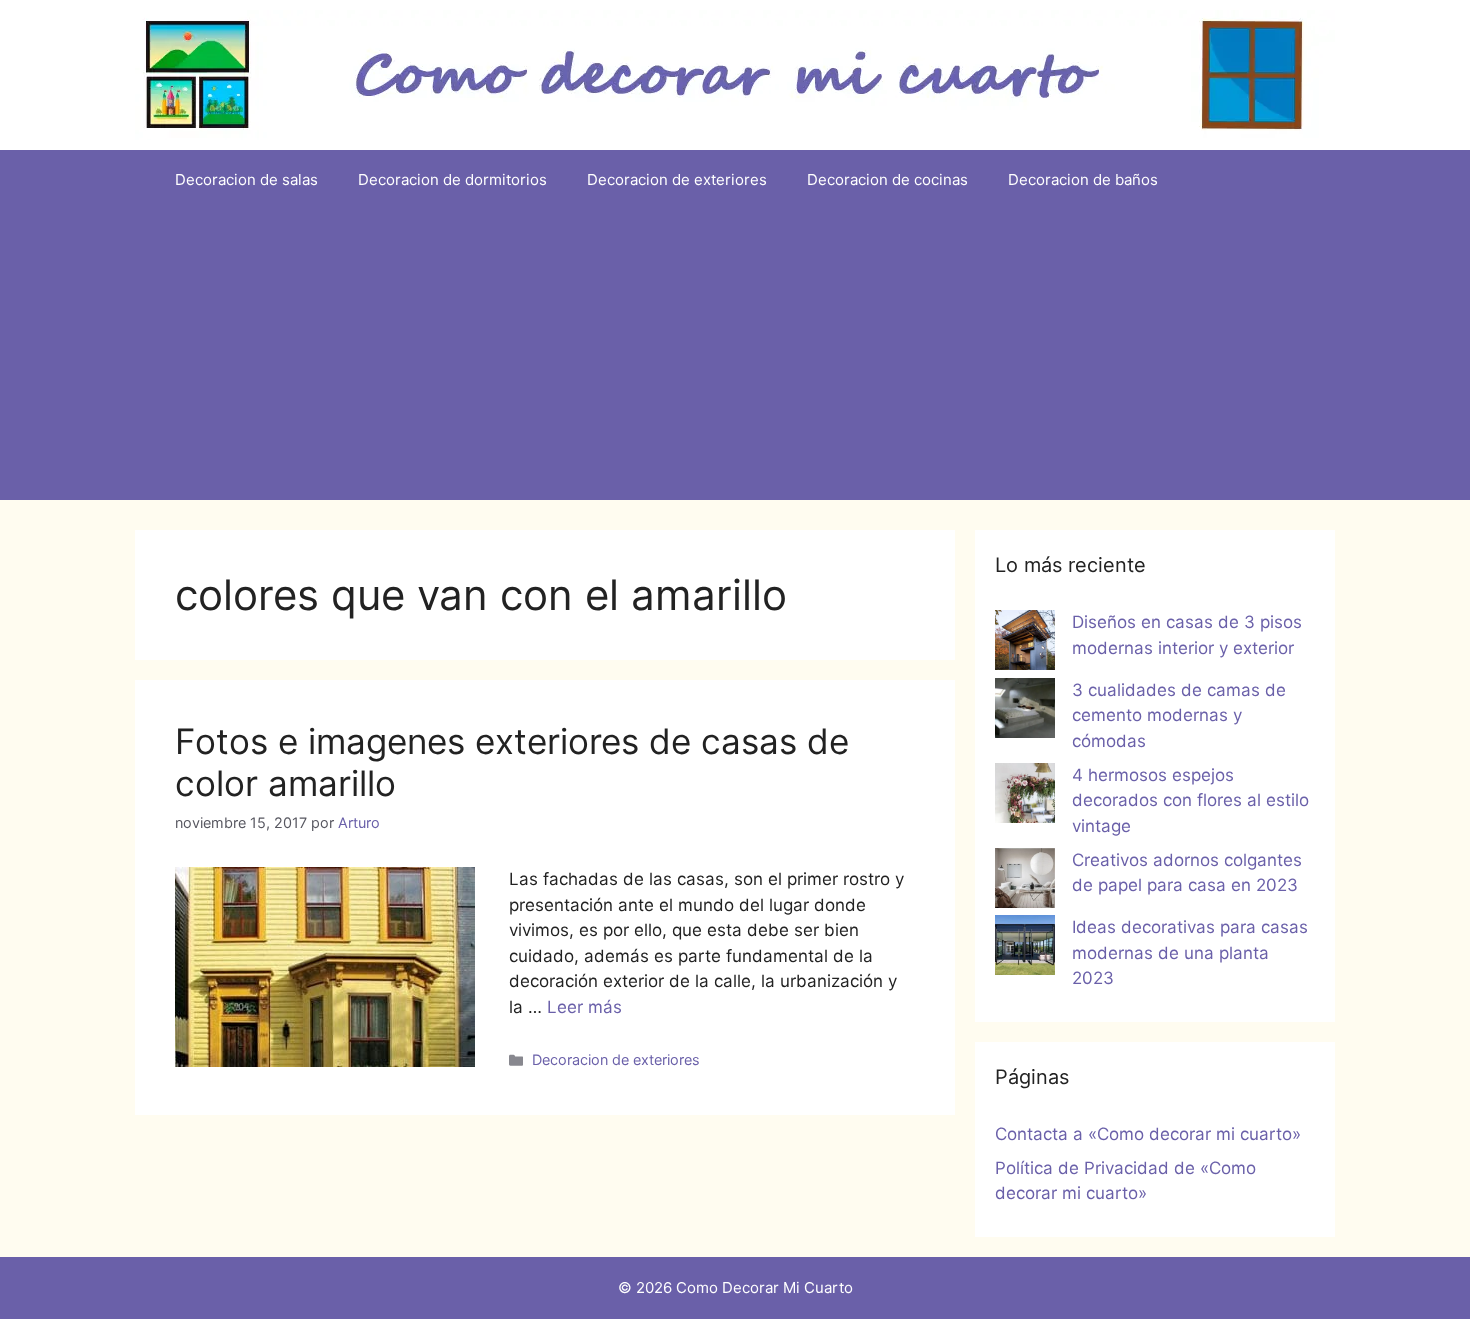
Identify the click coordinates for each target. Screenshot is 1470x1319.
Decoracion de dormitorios (452, 179)
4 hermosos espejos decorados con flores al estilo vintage (1190, 800)
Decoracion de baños (1083, 179)
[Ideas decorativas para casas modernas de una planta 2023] (1025, 949)
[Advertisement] (735, 360)
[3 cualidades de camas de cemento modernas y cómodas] (1025, 712)
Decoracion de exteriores (677, 179)
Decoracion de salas (246, 179)
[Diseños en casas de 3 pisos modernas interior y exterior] (1025, 644)
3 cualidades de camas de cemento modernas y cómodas (1179, 715)
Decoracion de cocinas (887, 179)
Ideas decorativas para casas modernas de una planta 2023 (1190, 952)
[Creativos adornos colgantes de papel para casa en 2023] (1025, 882)
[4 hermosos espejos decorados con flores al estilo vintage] (1025, 797)
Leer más (584, 1007)
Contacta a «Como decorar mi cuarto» (1148, 1134)
